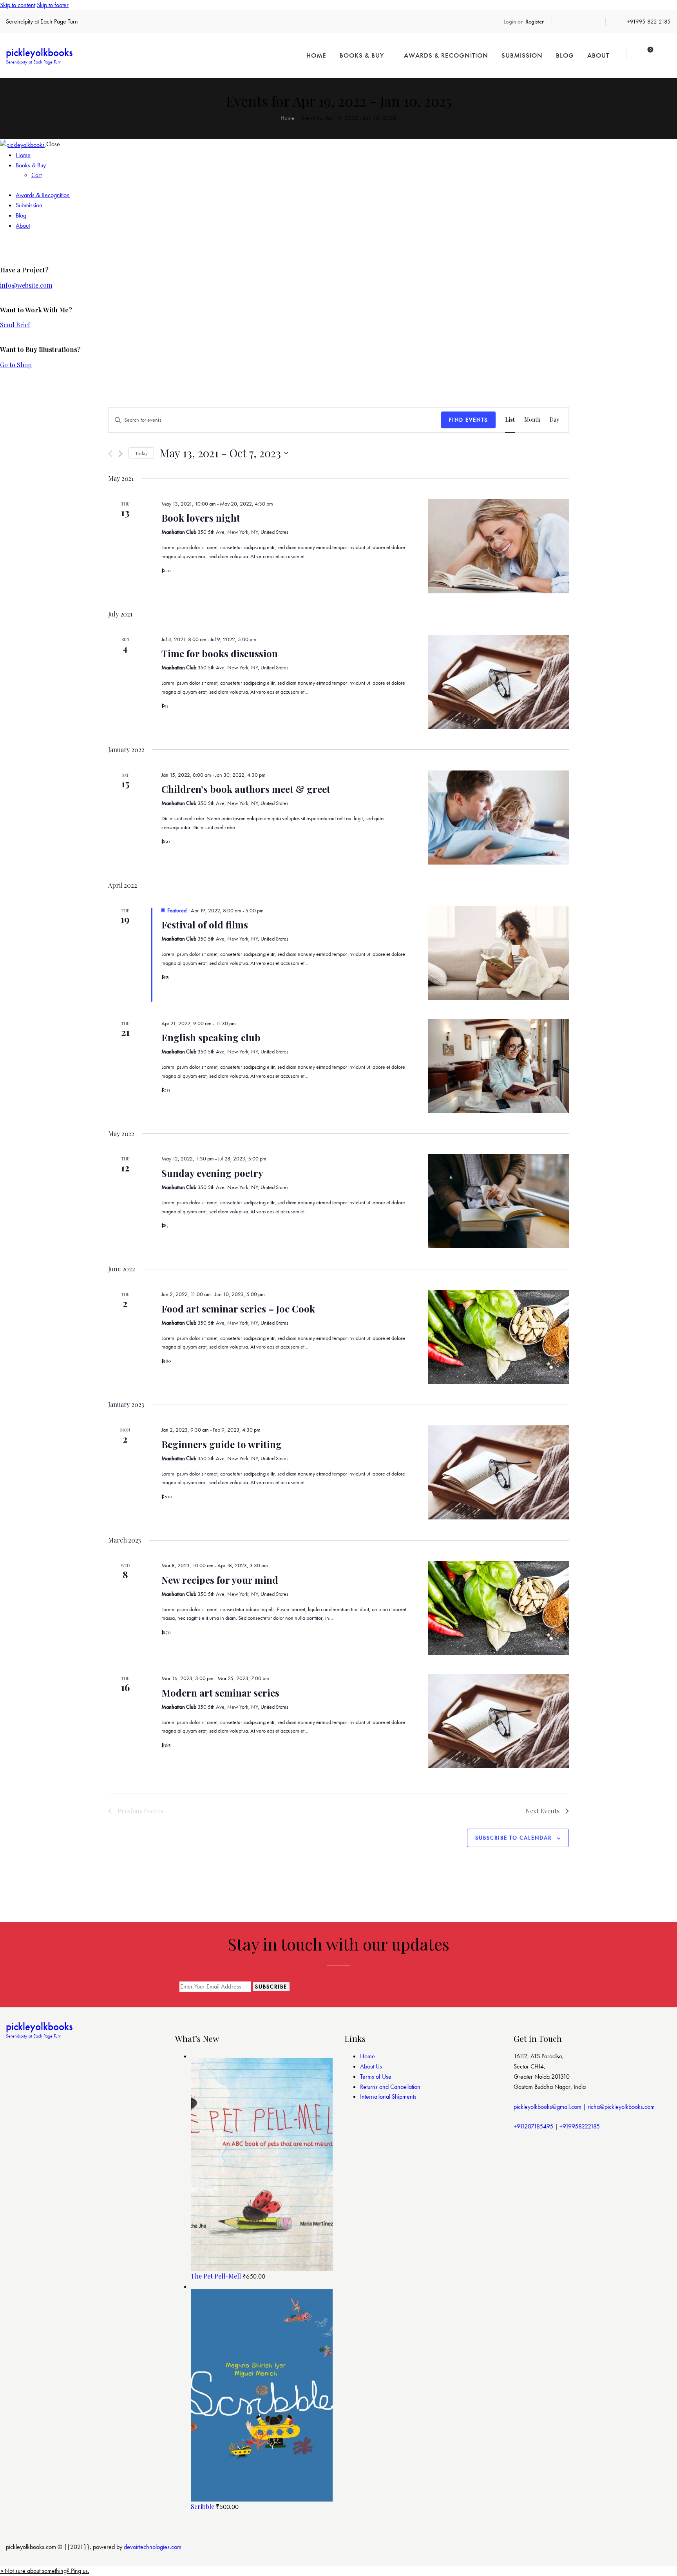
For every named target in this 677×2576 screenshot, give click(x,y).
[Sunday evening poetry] (498, 1201)
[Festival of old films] (498, 953)
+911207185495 (533, 2126)
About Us (371, 2066)
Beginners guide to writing (222, 1444)
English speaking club (211, 1037)
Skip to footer (53, 5)
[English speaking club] (498, 1066)
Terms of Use (376, 2077)
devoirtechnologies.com (153, 2547)
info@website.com (26, 285)
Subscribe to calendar (513, 1838)
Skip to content (18, 5)
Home (287, 118)
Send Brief (15, 325)
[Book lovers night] (498, 546)
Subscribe (271, 1987)
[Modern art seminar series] (498, 1721)
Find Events (468, 420)
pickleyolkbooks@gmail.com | (551, 2107)
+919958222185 (580, 2126)
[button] (45, 2571)
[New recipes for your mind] (498, 1608)
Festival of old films (205, 925)
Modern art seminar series (220, 1693)
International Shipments (388, 2097)
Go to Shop (16, 365)
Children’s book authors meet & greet (246, 789)
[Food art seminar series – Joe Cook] (498, 1337)
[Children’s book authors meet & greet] (498, 818)
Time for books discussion (220, 653)
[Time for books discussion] (498, 682)
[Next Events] (120, 454)
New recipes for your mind (220, 1580)
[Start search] (666, 55)
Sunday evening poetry (212, 1173)
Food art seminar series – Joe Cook (238, 1309)
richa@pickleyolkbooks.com (621, 2107)
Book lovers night (201, 518)
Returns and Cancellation (390, 2087)
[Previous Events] (110, 454)
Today (141, 453)
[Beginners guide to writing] (498, 1472)
